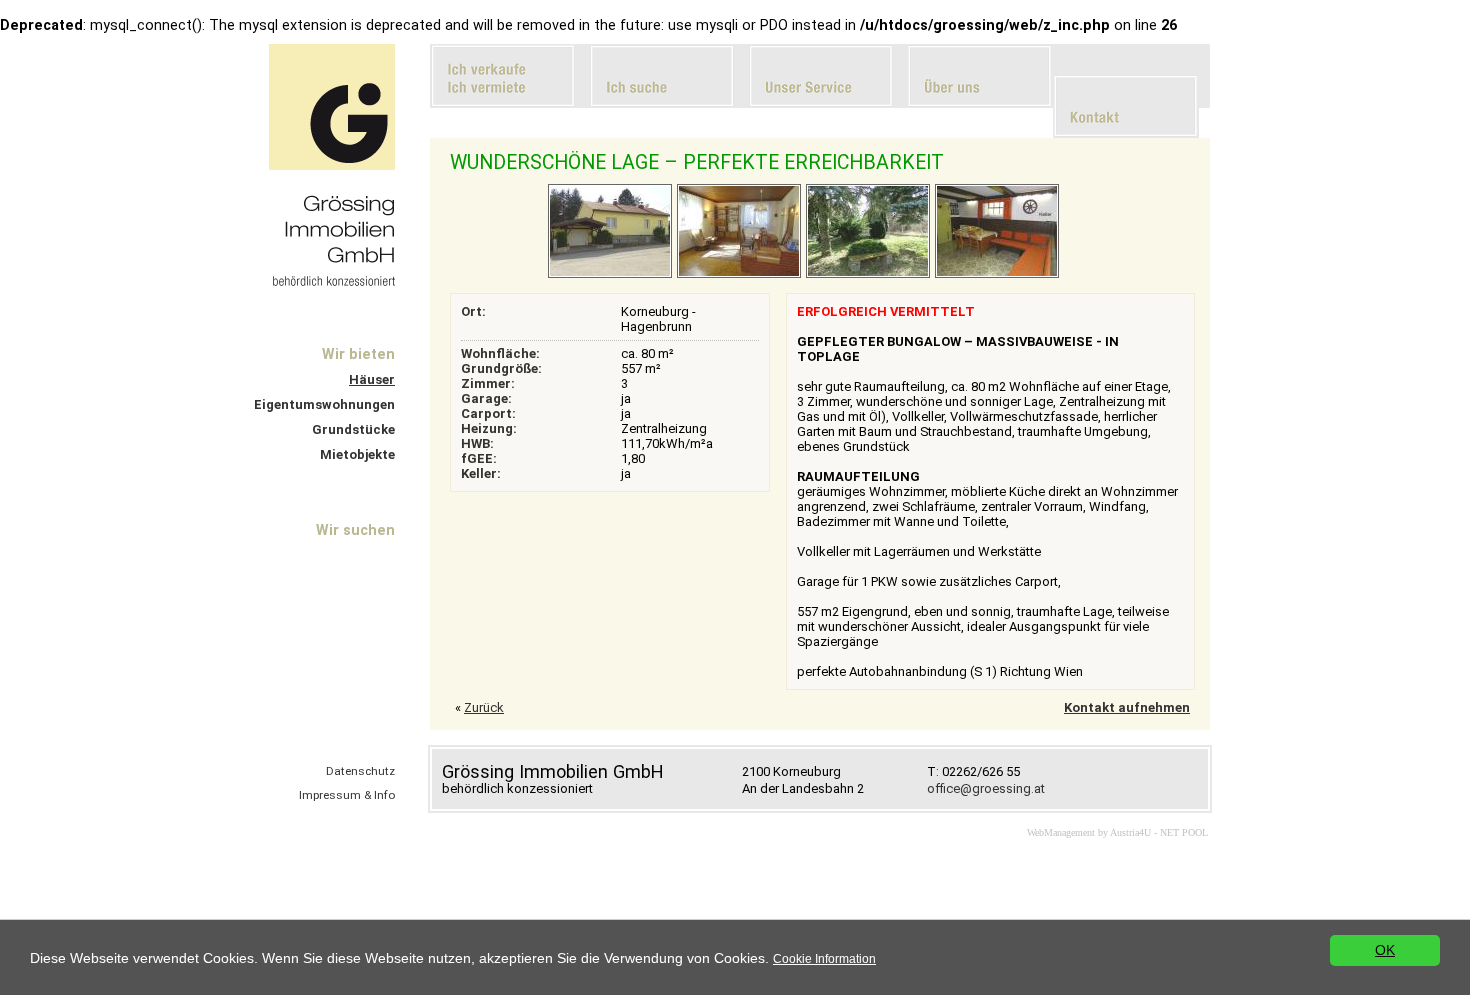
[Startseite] (332, 165)
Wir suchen (355, 530)
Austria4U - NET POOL (1159, 832)
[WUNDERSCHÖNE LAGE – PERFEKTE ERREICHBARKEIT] (610, 274)
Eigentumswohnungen (324, 404)
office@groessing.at (986, 788)
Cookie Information (824, 959)
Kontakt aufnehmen (1127, 707)
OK (1385, 950)
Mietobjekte (357, 454)
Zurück (484, 707)
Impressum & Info (347, 795)
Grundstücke (353, 429)
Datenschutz (360, 771)
